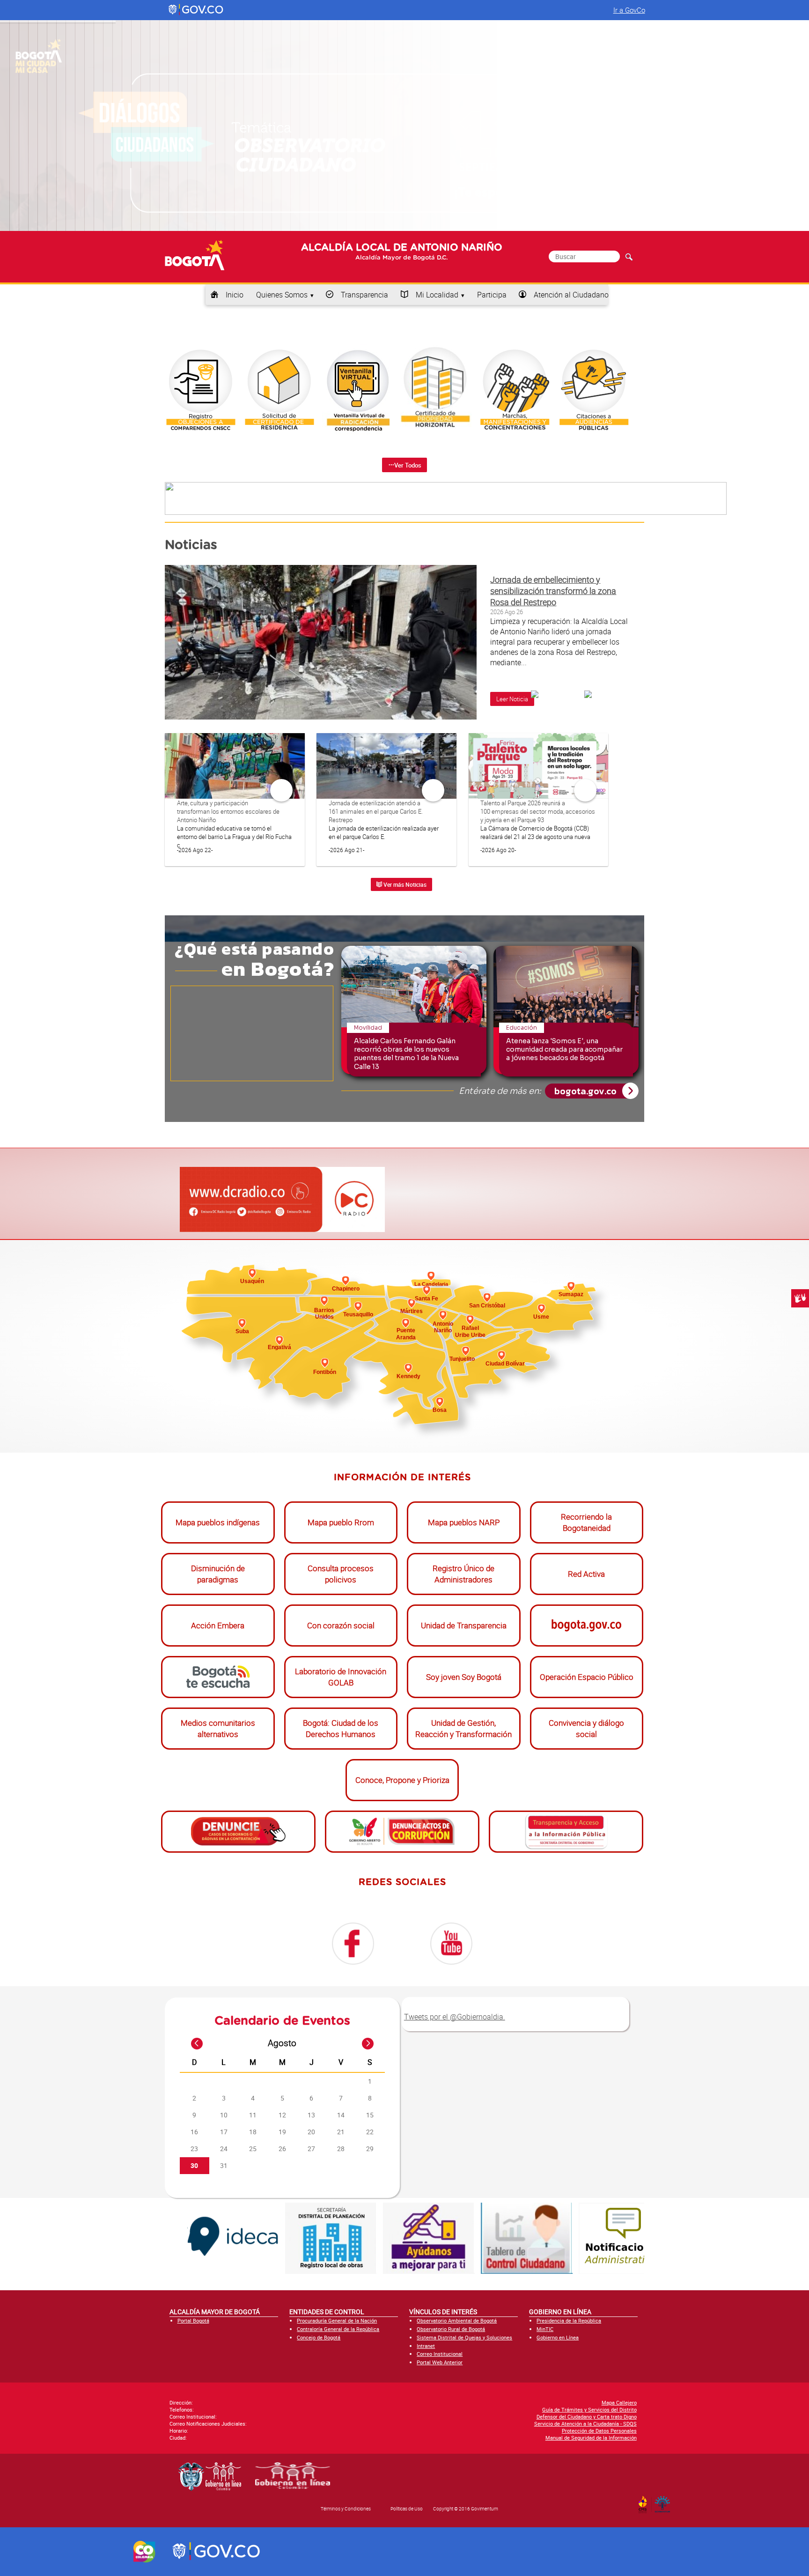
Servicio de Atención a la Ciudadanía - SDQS (585, 2424)
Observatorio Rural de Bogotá (451, 2329)
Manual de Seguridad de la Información (591, 2438)
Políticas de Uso (407, 2509)
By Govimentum (665, 2502)
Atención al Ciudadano (571, 295)
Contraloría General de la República (338, 2329)
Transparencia (364, 295)
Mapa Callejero (619, 2402)
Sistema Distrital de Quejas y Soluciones (464, 2337)
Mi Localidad (437, 295)
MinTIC (545, 2329)
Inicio (235, 295)
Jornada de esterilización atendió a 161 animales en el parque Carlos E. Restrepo (376, 811)
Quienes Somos (282, 295)
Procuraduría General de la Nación (337, 2320)
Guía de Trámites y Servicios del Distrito (589, 2409)
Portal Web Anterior (440, 2362)
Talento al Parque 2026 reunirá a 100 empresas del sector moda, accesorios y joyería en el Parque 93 (538, 811)
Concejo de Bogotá (319, 2337)
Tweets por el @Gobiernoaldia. (455, 2017)
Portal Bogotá (193, 2320)
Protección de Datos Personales (599, 2431)
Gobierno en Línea (558, 2337)
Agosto (282, 2043)
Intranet (426, 2346)
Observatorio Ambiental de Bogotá (457, 2320)
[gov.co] (196, 10)
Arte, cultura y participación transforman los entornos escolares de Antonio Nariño (228, 811)
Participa (492, 295)
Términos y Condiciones (346, 2509)
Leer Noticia (512, 699)
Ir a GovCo (629, 10)
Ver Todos (408, 465)
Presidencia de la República (569, 2320)
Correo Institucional (440, 2354)
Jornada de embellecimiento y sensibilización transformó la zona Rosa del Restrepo (553, 591)
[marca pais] (144, 2552)
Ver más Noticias (404, 884)
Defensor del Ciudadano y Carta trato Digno (587, 2416)
